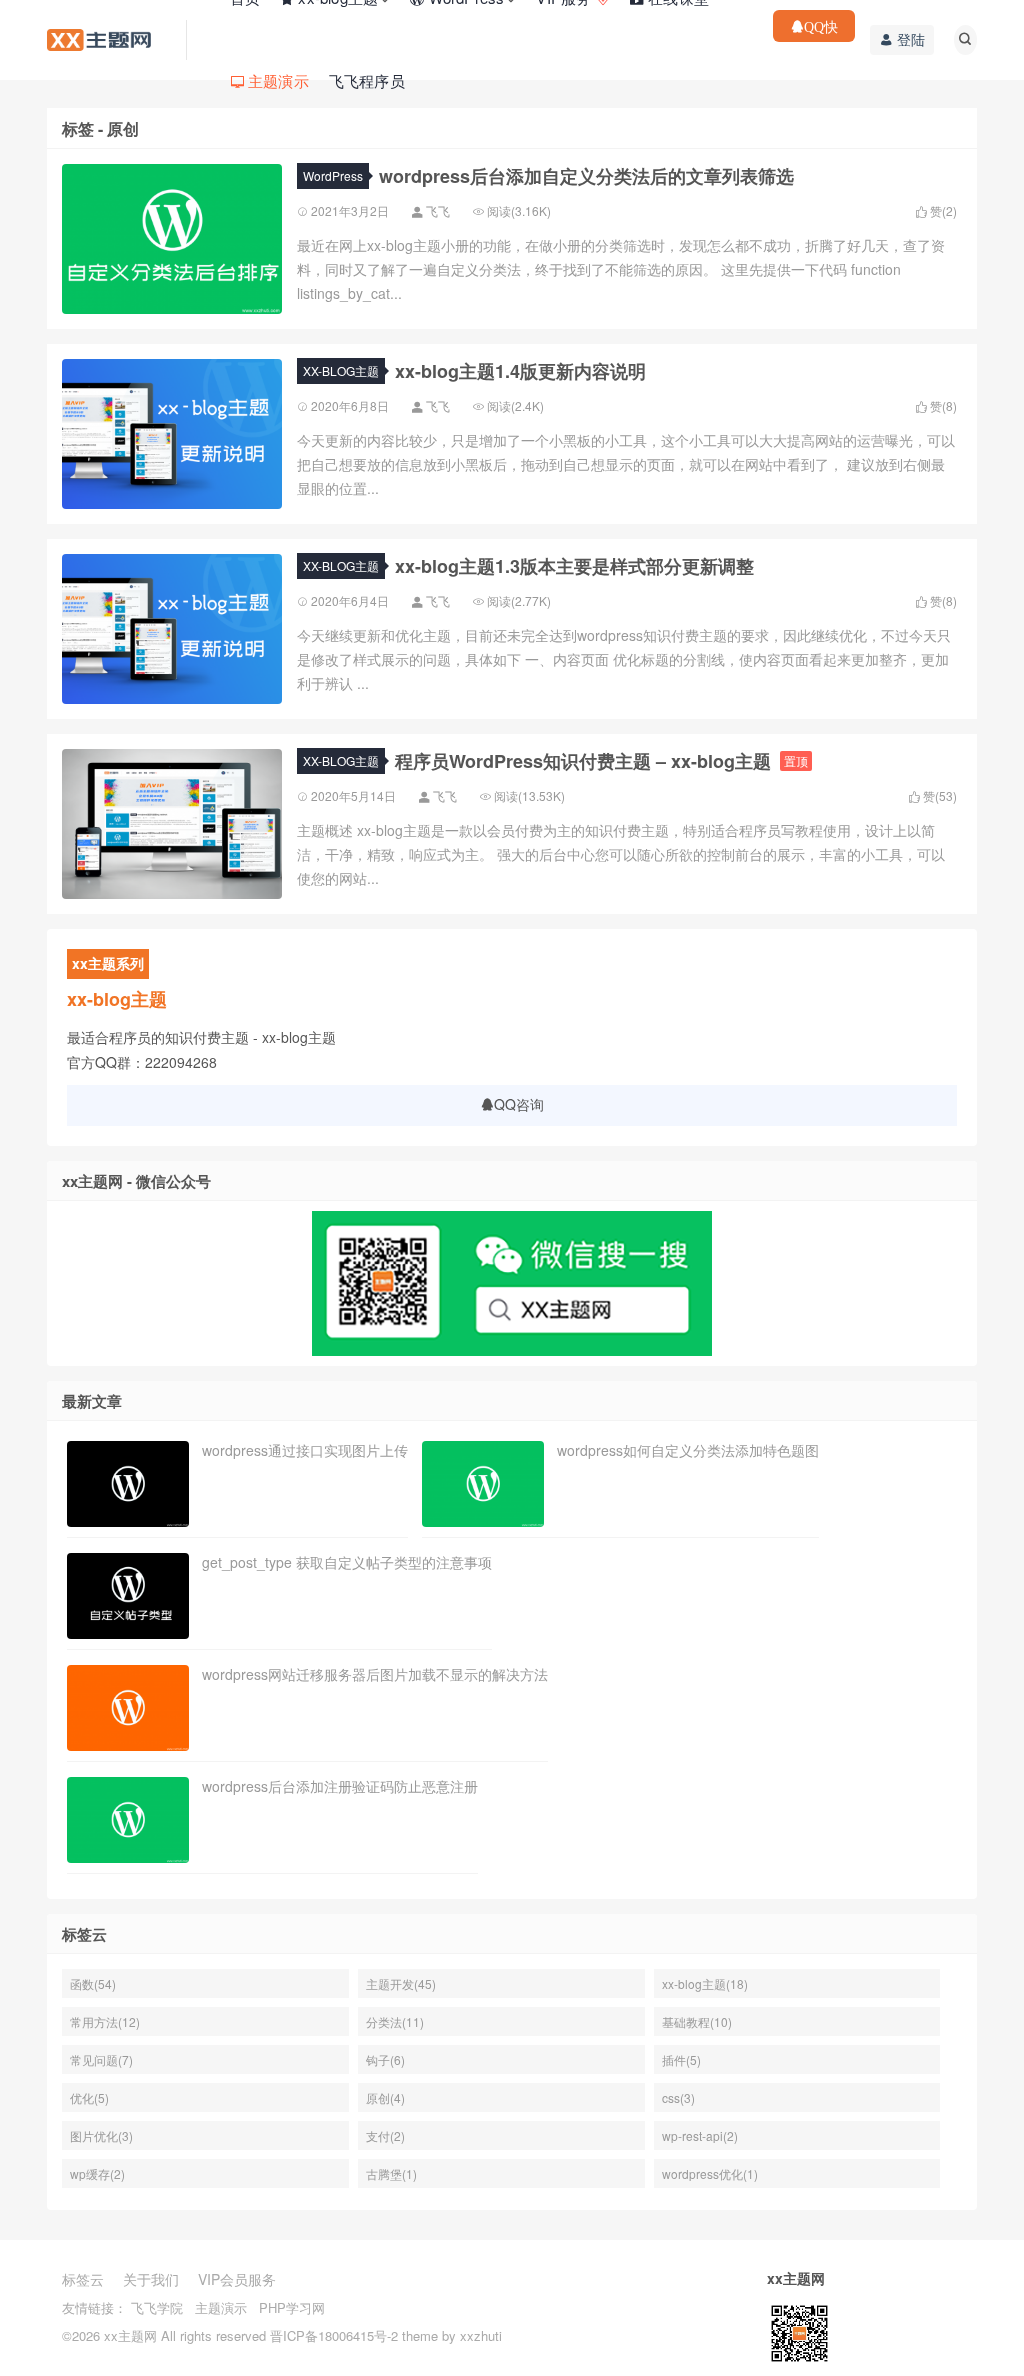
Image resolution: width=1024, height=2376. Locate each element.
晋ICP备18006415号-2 (334, 2335)
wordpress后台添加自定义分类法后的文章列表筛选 (586, 176)
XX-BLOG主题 (341, 370)
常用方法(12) (105, 2021)
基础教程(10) (697, 2021)
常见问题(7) (101, 2059)
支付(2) (385, 2135)
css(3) (678, 2097)
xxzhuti (481, 2335)
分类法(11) (395, 2021)
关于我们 (151, 2279)
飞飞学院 (157, 2307)
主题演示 (221, 2307)
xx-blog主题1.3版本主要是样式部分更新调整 (574, 566)
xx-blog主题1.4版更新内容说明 (520, 371)
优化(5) (89, 2097)
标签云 (83, 2279)
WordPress (333, 175)
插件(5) (681, 2059)
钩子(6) (385, 2059)
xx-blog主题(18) (705, 1983)
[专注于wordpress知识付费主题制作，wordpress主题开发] (99, 38)
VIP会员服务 (237, 2279)
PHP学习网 (292, 2307)
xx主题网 (130, 2335)
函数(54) (93, 1983)
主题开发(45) (401, 1983)
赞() (942, 211)
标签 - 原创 (100, 129)
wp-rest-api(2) (700, 2135)
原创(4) (385, 2097)
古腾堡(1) (391, 2173)
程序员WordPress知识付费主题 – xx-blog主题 (583, 761)
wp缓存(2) (97, 2173)
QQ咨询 (519, 1104)
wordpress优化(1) (710, 2173)
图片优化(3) (101, 2135)
